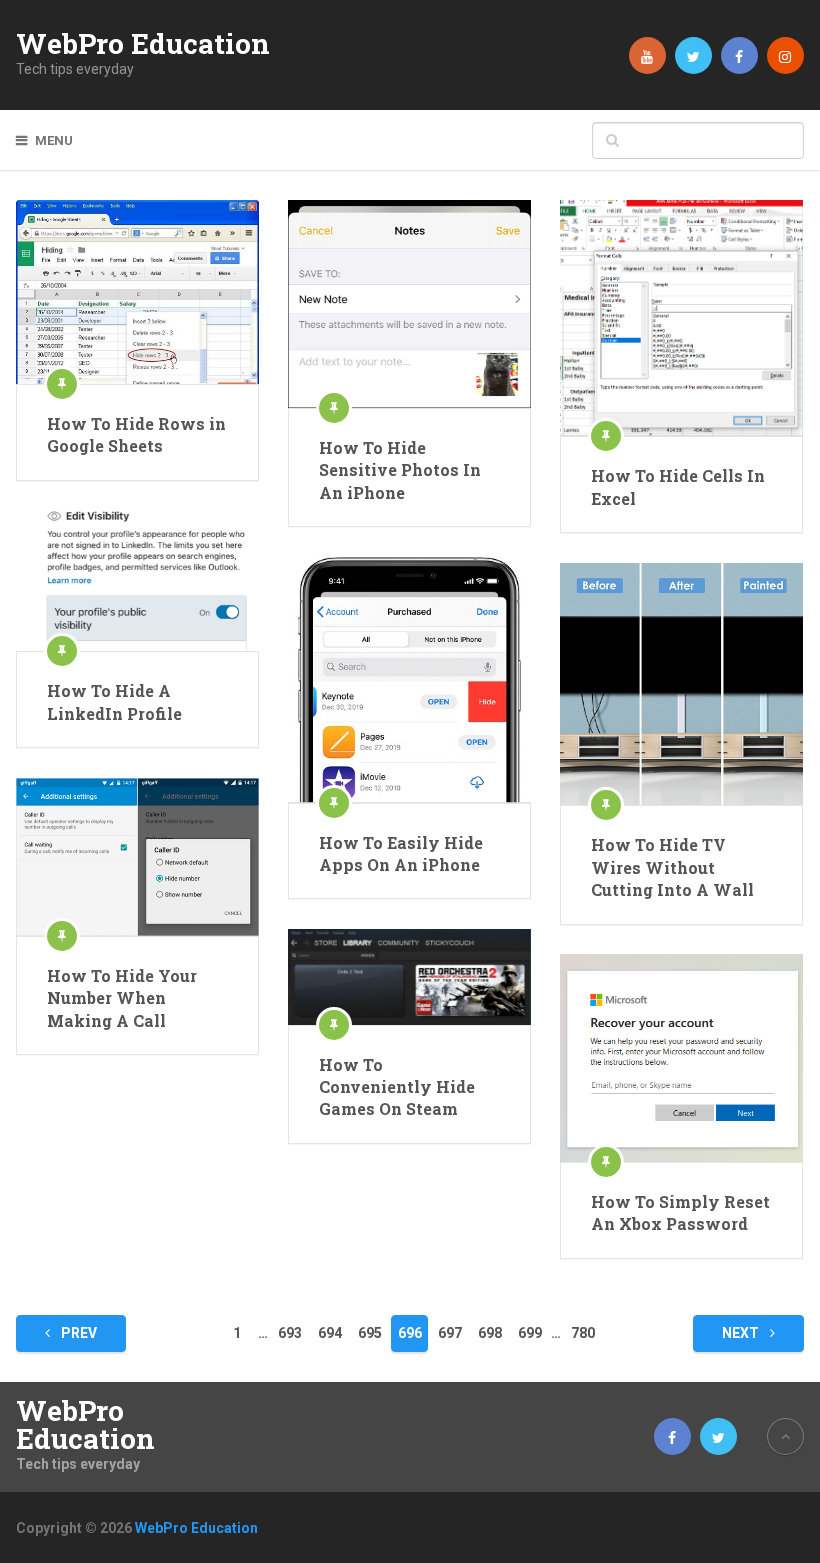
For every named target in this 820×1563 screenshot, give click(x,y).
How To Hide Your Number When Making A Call (122, 998)
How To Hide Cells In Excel (678, 486)
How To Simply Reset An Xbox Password (680, 1212)
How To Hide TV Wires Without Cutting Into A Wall (672, 867)
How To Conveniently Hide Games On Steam (397, 1087)
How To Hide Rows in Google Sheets (136, 434)
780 (583, 1333)
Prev (77, 1333)
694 (330, 1333)
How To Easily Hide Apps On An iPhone (401, 853)
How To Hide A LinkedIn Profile (114, 701)
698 (490, 1333)
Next (742, 1333)
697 (450, 1333)
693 (290, 1333)
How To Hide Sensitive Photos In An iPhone (400, 470)
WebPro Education (143, 44)
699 (530, 1333)
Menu (54, 140)
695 (370, 1333)
